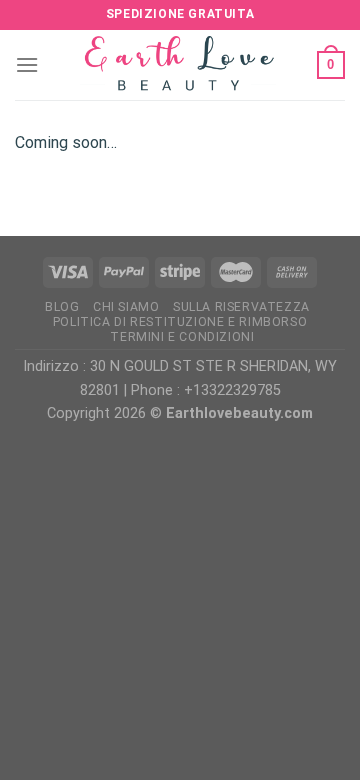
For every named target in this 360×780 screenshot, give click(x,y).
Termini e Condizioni (182, 337)
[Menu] (27, 64)
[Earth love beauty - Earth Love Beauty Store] (180, 65)
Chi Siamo (126, 307)
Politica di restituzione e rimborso (180, 322)
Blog (62, 307)
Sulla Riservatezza (241, 307)
